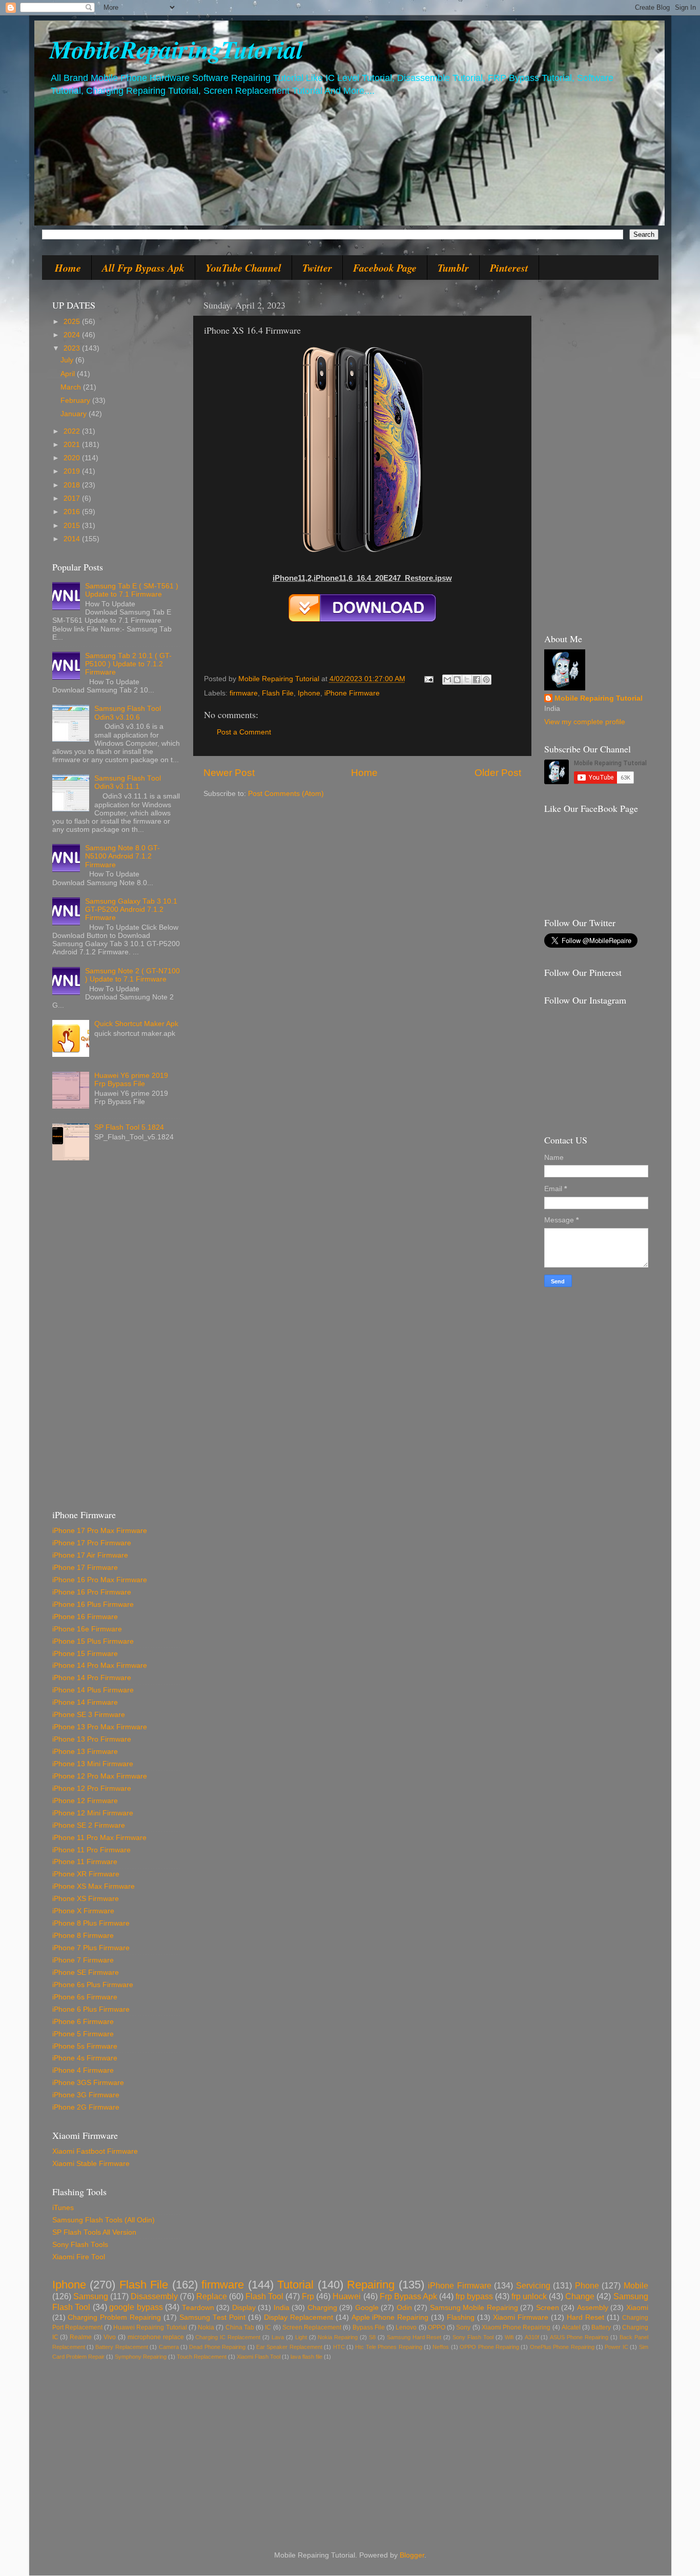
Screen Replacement (312, 2327)
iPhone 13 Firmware (85, 1752)
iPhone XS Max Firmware (94, 1886)
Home (68, 268)
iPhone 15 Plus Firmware (93, 1641)
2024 (73, 335)
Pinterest (509, 268)
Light (301, 2337)
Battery (601, 2327)
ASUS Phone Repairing (579, 2337)
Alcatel (571, 2327)
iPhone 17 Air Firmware (90, 1555)
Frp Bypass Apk (408, 2296)
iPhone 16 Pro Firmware (92, 1592)
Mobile (636, 2285)
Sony (463, 2327)
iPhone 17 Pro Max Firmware (100, 1531)
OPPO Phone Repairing (489, 2347)
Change (580, 2296)
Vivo (110, 2337)
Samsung (91, 2296)
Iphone (309, 693)
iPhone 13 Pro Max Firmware (100, 1727)
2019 (73, 471)
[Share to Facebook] (477, 680)
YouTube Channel (243, 268)
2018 (73, 485)
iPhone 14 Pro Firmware (92, 1678)
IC (268, 2327)
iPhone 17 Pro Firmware (92, 1543)
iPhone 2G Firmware (86, 2107)
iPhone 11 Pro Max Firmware (99, 1838)
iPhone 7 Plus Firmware (91, 1948)
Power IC (616, 2347)
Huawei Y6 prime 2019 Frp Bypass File (131, 1080)
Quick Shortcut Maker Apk (136, 1024)
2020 (73, 458)
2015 (73, 526)
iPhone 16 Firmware (85, 1617)
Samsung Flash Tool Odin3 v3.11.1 (128, 782)
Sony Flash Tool (473, 2337)
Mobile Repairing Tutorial (599, 698)
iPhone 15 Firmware (85, 1654)
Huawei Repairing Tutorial (150, 2327)
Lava (278, 2337)
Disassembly (154, 2296)
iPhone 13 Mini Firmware (93, 1764)
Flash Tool (264, 2296)
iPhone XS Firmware (86, 1899)
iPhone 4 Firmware (83, 2070)
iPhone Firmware (352, 693)
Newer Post (229, 773)
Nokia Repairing (338, 2337)
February (76, 401)
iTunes (63, 2208)
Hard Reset (585, 2317)
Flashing (461, 2317)
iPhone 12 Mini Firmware (93, 1813)
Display (244, 2308)
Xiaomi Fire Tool (79, 2257)
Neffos (441, 2347)
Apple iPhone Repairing (390, 2317)
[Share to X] (467, 680)
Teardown (198, 2308)
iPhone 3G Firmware (86, 2095)
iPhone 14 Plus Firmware (93, 1690)
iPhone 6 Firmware (83, 2022)
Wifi (509, 2337)
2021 (73, 445)
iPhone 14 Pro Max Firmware (100, 1665)
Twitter (317, 268)
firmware (244, 693)
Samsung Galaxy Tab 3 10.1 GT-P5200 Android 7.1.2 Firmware (131, 909)
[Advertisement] (116, 1339)
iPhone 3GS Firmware (88, 2083)
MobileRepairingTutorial (176, 49)
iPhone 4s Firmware (85, 2058)
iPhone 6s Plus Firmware (93, 1985)
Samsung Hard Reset (414, 2337)
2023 (73, 348)
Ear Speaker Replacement (289, 2347)
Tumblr (453, 268)
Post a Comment (244, 732)
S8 (372, 2337)
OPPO (437, 2327)
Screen (548, 2308)
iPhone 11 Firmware (85, 1862)
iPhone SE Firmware (86, 1972)
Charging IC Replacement (228, 2337)
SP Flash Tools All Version (94, 2232)
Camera (169, 2347)
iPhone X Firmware (83, 1911)
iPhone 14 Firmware (85, 1702)
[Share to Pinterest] (486, 680)
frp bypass (474, 2296)
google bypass (136, 2307)
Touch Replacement (202, 2357)
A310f (532, 2337)
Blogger (412, 2555)
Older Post (498, 773)
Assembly (593, 2308)
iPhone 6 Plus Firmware (91, 2009)
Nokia (206, 2327)
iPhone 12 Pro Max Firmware (100, 1776)
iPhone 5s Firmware (85, 2046)
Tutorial (295, 2285)
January (75, 414)
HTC (339, 2347)
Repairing (371, 2285)
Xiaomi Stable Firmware (91, 2164)
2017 (73, 498)
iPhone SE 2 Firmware (89, 1825)
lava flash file (306, 2357)
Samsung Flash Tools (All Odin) (104, 2220)
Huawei (347, 2296)
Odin (404, 2308)
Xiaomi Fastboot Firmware (95, 2151)
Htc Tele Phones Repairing (388, 2347)
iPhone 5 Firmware (83, 2034)
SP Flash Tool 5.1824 (129, 1127)
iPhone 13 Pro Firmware (92, 1739)
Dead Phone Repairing (217, 2347)
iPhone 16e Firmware (87, 1629)
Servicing (533, 2285)
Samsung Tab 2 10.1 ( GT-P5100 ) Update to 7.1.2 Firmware (128, 664)
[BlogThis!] (457, 680)
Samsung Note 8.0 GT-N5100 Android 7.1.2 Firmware (122, 856)
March (72, 387)
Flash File (278, 693)
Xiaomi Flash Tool (259, 2357)
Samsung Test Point (212, 2317)
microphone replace (156, 2337)
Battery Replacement (121, 2347)
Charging (322, 2308)
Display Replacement (298, 2317)
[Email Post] (429, 679)
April (69, 374)
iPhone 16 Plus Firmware (93, 1604)
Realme (81, 2337)
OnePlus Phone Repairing (562, 2347)
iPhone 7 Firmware (83, 1960)
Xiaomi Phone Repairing (516, 2327)
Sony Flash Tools (80, 2245)
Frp (308, 2296)
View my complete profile (585, 722)
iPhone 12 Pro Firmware (92, 1788)
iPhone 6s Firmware (85, 1997)
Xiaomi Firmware (521, 2317)
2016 (73, 512)
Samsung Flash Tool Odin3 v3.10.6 (128, 713)
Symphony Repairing (141, 2357)
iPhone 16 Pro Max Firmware (100, 1580)
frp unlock (529, 2296)
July (68, 360)
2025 (73, 322)
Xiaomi (637, 2308)
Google (367, 2308)
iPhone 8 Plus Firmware (91, 1923)
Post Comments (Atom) (286, 794)
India (282, 2308)
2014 (73, 539)
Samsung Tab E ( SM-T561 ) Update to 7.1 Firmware (132, 590)
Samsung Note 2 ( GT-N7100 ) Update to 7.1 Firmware (132, 975)
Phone (587, 2285)
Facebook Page (385, 268)
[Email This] (447, 680)
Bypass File (369, 2327)
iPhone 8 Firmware (83, 1936)
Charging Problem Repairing (114, 2317)
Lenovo (406, 2327)
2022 (73, 431)
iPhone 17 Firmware (85, 1568)
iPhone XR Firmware (86, 1874)
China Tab (240, 2327)
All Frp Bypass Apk (143, 268)
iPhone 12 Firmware (85, 1801)
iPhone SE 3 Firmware (89, 1715)
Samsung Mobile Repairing (474, 2308)
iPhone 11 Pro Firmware (91, 1850)
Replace (212, 2296)
